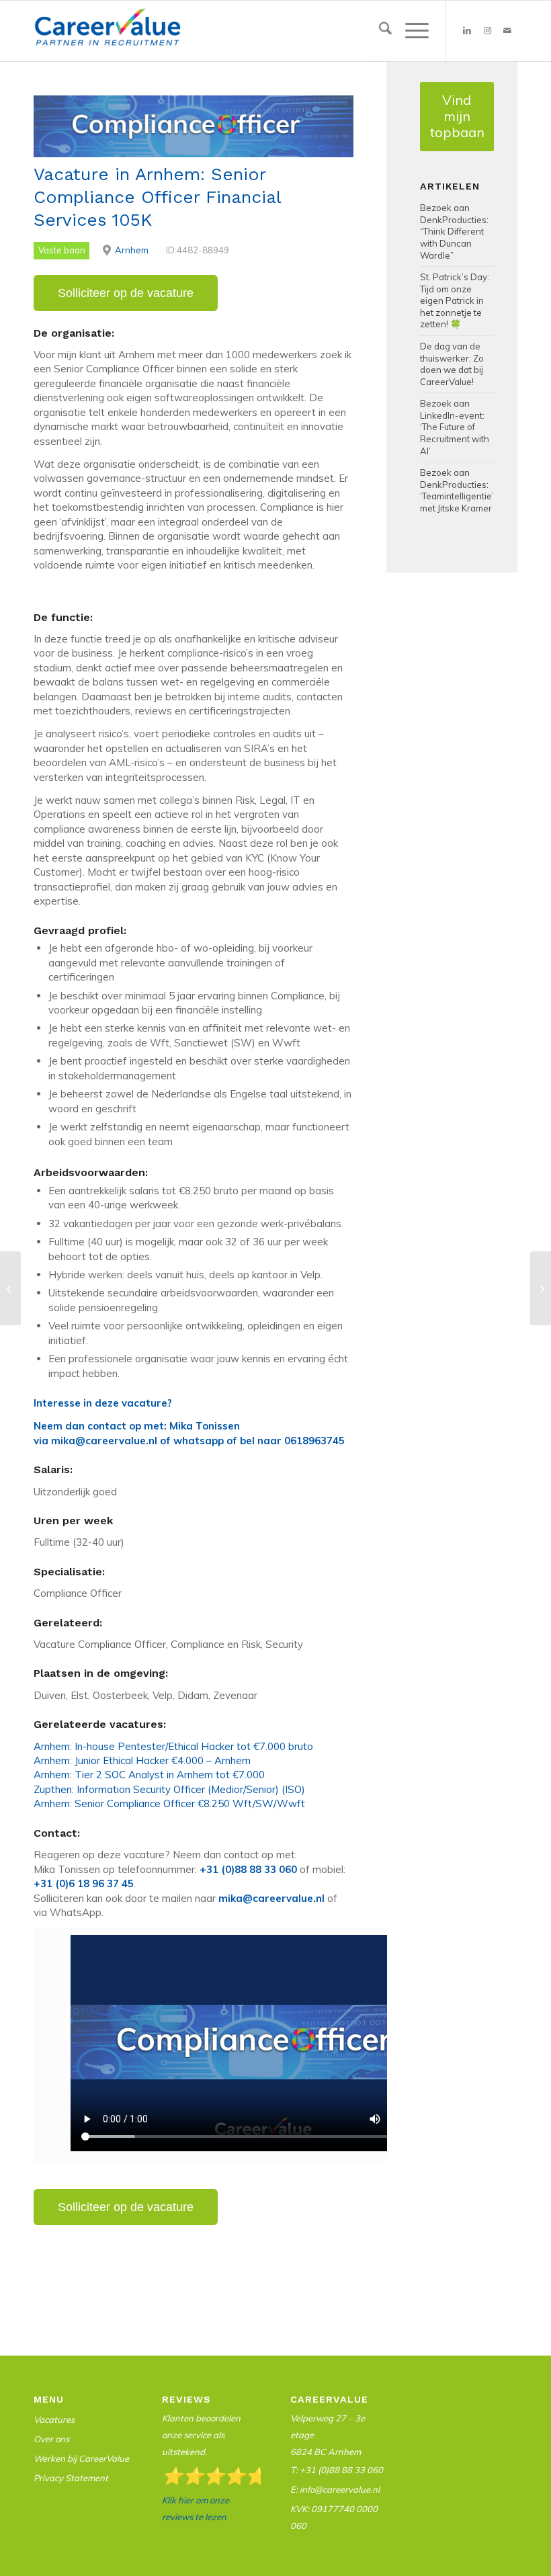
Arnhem (132, 250)
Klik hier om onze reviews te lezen (196, 2508)
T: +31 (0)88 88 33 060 (337, 2470)
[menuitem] (379, 31)
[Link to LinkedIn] (467, 31)
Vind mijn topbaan (457, 116)
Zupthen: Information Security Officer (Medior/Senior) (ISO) (169, 1789)
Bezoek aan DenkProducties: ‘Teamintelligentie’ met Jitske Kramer (457, 490)
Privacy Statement (71, 2478)
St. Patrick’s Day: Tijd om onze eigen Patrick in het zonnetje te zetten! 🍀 (455, 300)
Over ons (51, 2439)
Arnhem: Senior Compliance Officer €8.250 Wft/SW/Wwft (169, 1803)
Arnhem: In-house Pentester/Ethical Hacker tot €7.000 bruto (173, 1746)
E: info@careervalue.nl (335, 2489)
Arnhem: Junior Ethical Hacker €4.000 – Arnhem (142, 1760)
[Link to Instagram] (487, 31)
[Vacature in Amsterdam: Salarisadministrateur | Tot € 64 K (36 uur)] (10, 1288)
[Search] (379, 31)
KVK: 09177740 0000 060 (334, 2517)
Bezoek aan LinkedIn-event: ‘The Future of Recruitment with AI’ (455, 427)
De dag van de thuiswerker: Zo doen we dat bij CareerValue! (452, 364)
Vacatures (54, 2419)
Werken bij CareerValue (81, 2458)
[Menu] (410, 31)
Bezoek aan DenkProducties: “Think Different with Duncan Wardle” (454, 231)
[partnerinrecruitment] (108, 34)
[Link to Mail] (507, 31)
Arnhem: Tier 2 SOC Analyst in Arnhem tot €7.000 (149, 1775)
